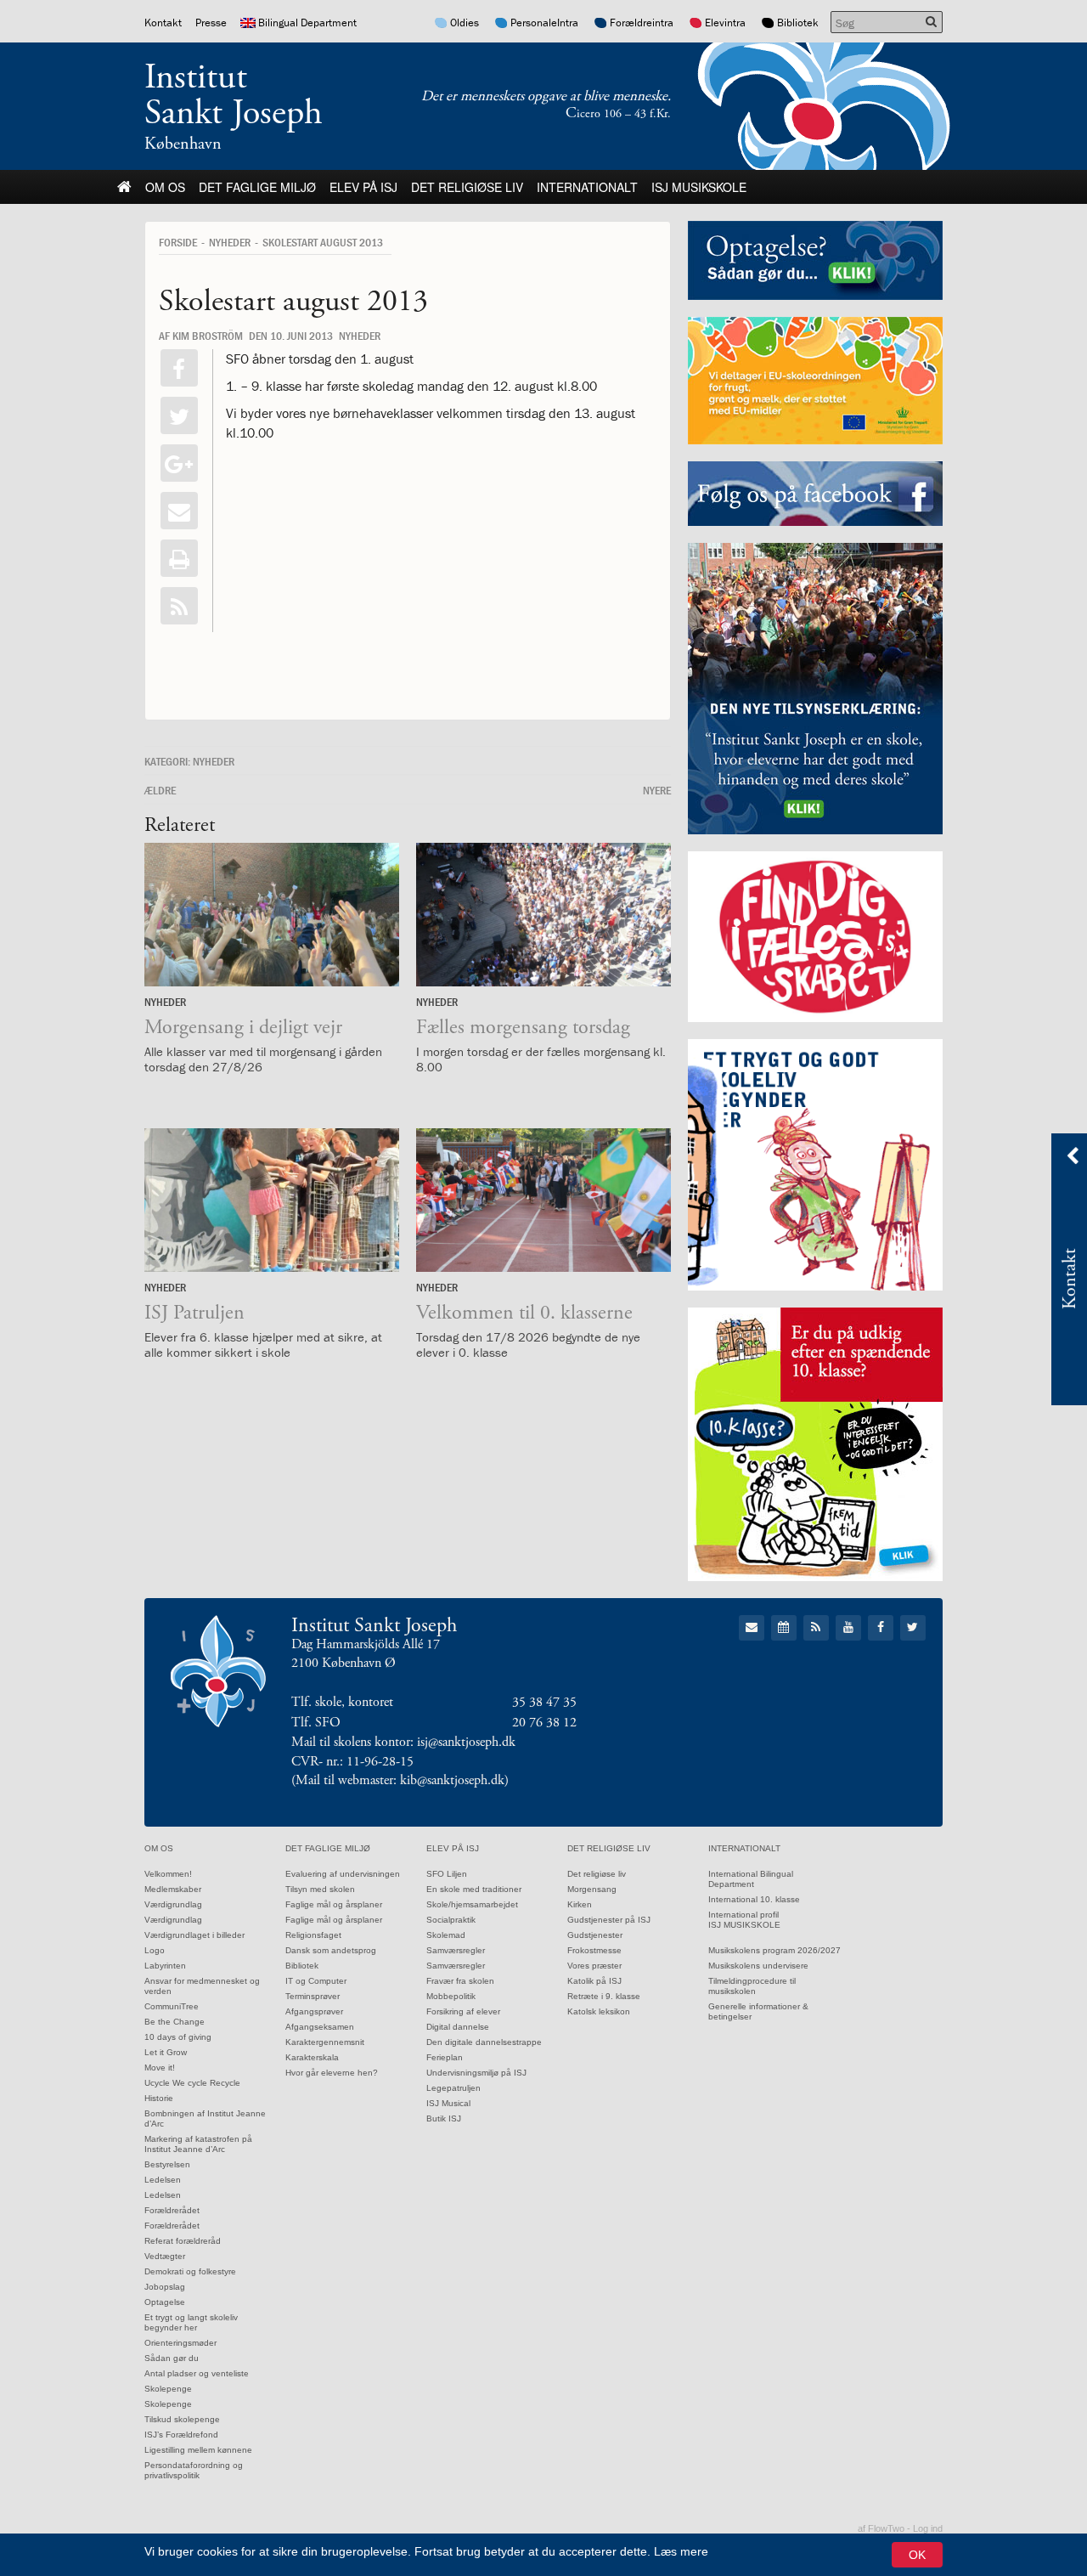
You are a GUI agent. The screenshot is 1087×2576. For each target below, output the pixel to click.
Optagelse (165, 2302)
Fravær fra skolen (460, 1981)
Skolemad (446, 1935)
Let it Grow (166, 2052)
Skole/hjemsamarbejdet (472, 1904)
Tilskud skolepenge (182, 2419)
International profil (743, 1915)
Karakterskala (312, 2057)
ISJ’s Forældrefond (181, 2435)
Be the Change (175, 2022)
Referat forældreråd (183, 2241)
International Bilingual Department (751, 1879)
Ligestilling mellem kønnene (198, 2450)
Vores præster (594, 1966)
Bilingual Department (307, 23)
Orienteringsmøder (180, 2343)
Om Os (165, 187)
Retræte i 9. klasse (604, 1996)
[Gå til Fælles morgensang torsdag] (543, 915)
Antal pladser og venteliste (197, 2373)
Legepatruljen (453, 2088)
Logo (155, 1950)
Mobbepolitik (451, 1996)
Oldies (465, 23)
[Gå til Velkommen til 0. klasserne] (543, 1200)
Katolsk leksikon (599, 2011)
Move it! (160, 2068)
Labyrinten (165, 1966)
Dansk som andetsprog (331, 1950)
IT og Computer (316, 1981)
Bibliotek (798, 23)
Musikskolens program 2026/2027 (774, 1950)
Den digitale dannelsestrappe (484, 2042)
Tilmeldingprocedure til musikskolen (752, 1986)
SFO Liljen (447, 1874)
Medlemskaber (173, 1889)
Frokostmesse (594, 1950)
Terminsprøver (313, 1996)
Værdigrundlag (173, 1904)
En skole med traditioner (474, 1889)
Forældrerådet (172, 2210)
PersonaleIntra (544, 23)
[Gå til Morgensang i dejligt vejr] (272, 915)
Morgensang (592, 1889)
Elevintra (725, 23)
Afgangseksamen (320, 2027)
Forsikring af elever (463, 2011)
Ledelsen (163, 2180)
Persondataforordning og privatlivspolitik (194, 2470)
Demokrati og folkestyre (190, 2271)
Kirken (580, 1904)
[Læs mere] (179, 606)
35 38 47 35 (544, 1702)
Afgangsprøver (314, 2011)
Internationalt (587, 187)
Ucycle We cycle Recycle (192, 2083)
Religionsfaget (313, 1935)
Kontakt (163, 23)
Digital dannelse (458, 2027)
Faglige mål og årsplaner (334, 1904)
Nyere (657, 790)
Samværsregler (456, 1950)
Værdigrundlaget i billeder (194, 1935)
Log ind (928, 2528)
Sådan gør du (172, 2358)
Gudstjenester (595, 1935)
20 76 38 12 (544, 1723)
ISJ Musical (448, 2103)
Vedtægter (165, 2256)
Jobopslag (165, 2287)
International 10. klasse (754, 1899)
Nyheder (230, 242)
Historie (159, 2098)
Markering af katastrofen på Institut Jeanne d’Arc (198, 2144)
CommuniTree (172, 2006)
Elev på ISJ (363, 187)
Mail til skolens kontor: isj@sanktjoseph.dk (403, 1742)
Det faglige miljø (257, 187)
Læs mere (681, 2551)
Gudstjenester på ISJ (609, 1920)
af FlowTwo (881, 2528)
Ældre (160, 790)
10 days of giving (178, 2037)
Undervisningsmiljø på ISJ (476, 2073)
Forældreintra (642, 23)
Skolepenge (168, 2389)
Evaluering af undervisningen (343, 1874)
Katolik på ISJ (594, 1981)
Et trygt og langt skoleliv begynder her (191, 2322)
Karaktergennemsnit (325, 2042)
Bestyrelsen (167, 2164)
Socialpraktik (451, 1920)
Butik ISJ (444, 2118)
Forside (178, 242)
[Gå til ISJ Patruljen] (272, 1200)
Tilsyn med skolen (320, 1889)
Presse (211, 23)
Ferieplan (445, 2057)
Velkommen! (168, 1874)
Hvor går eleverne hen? (332, 2073)
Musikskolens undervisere (758, 1966)
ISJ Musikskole (699, 187)
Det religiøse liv (467, 187)
